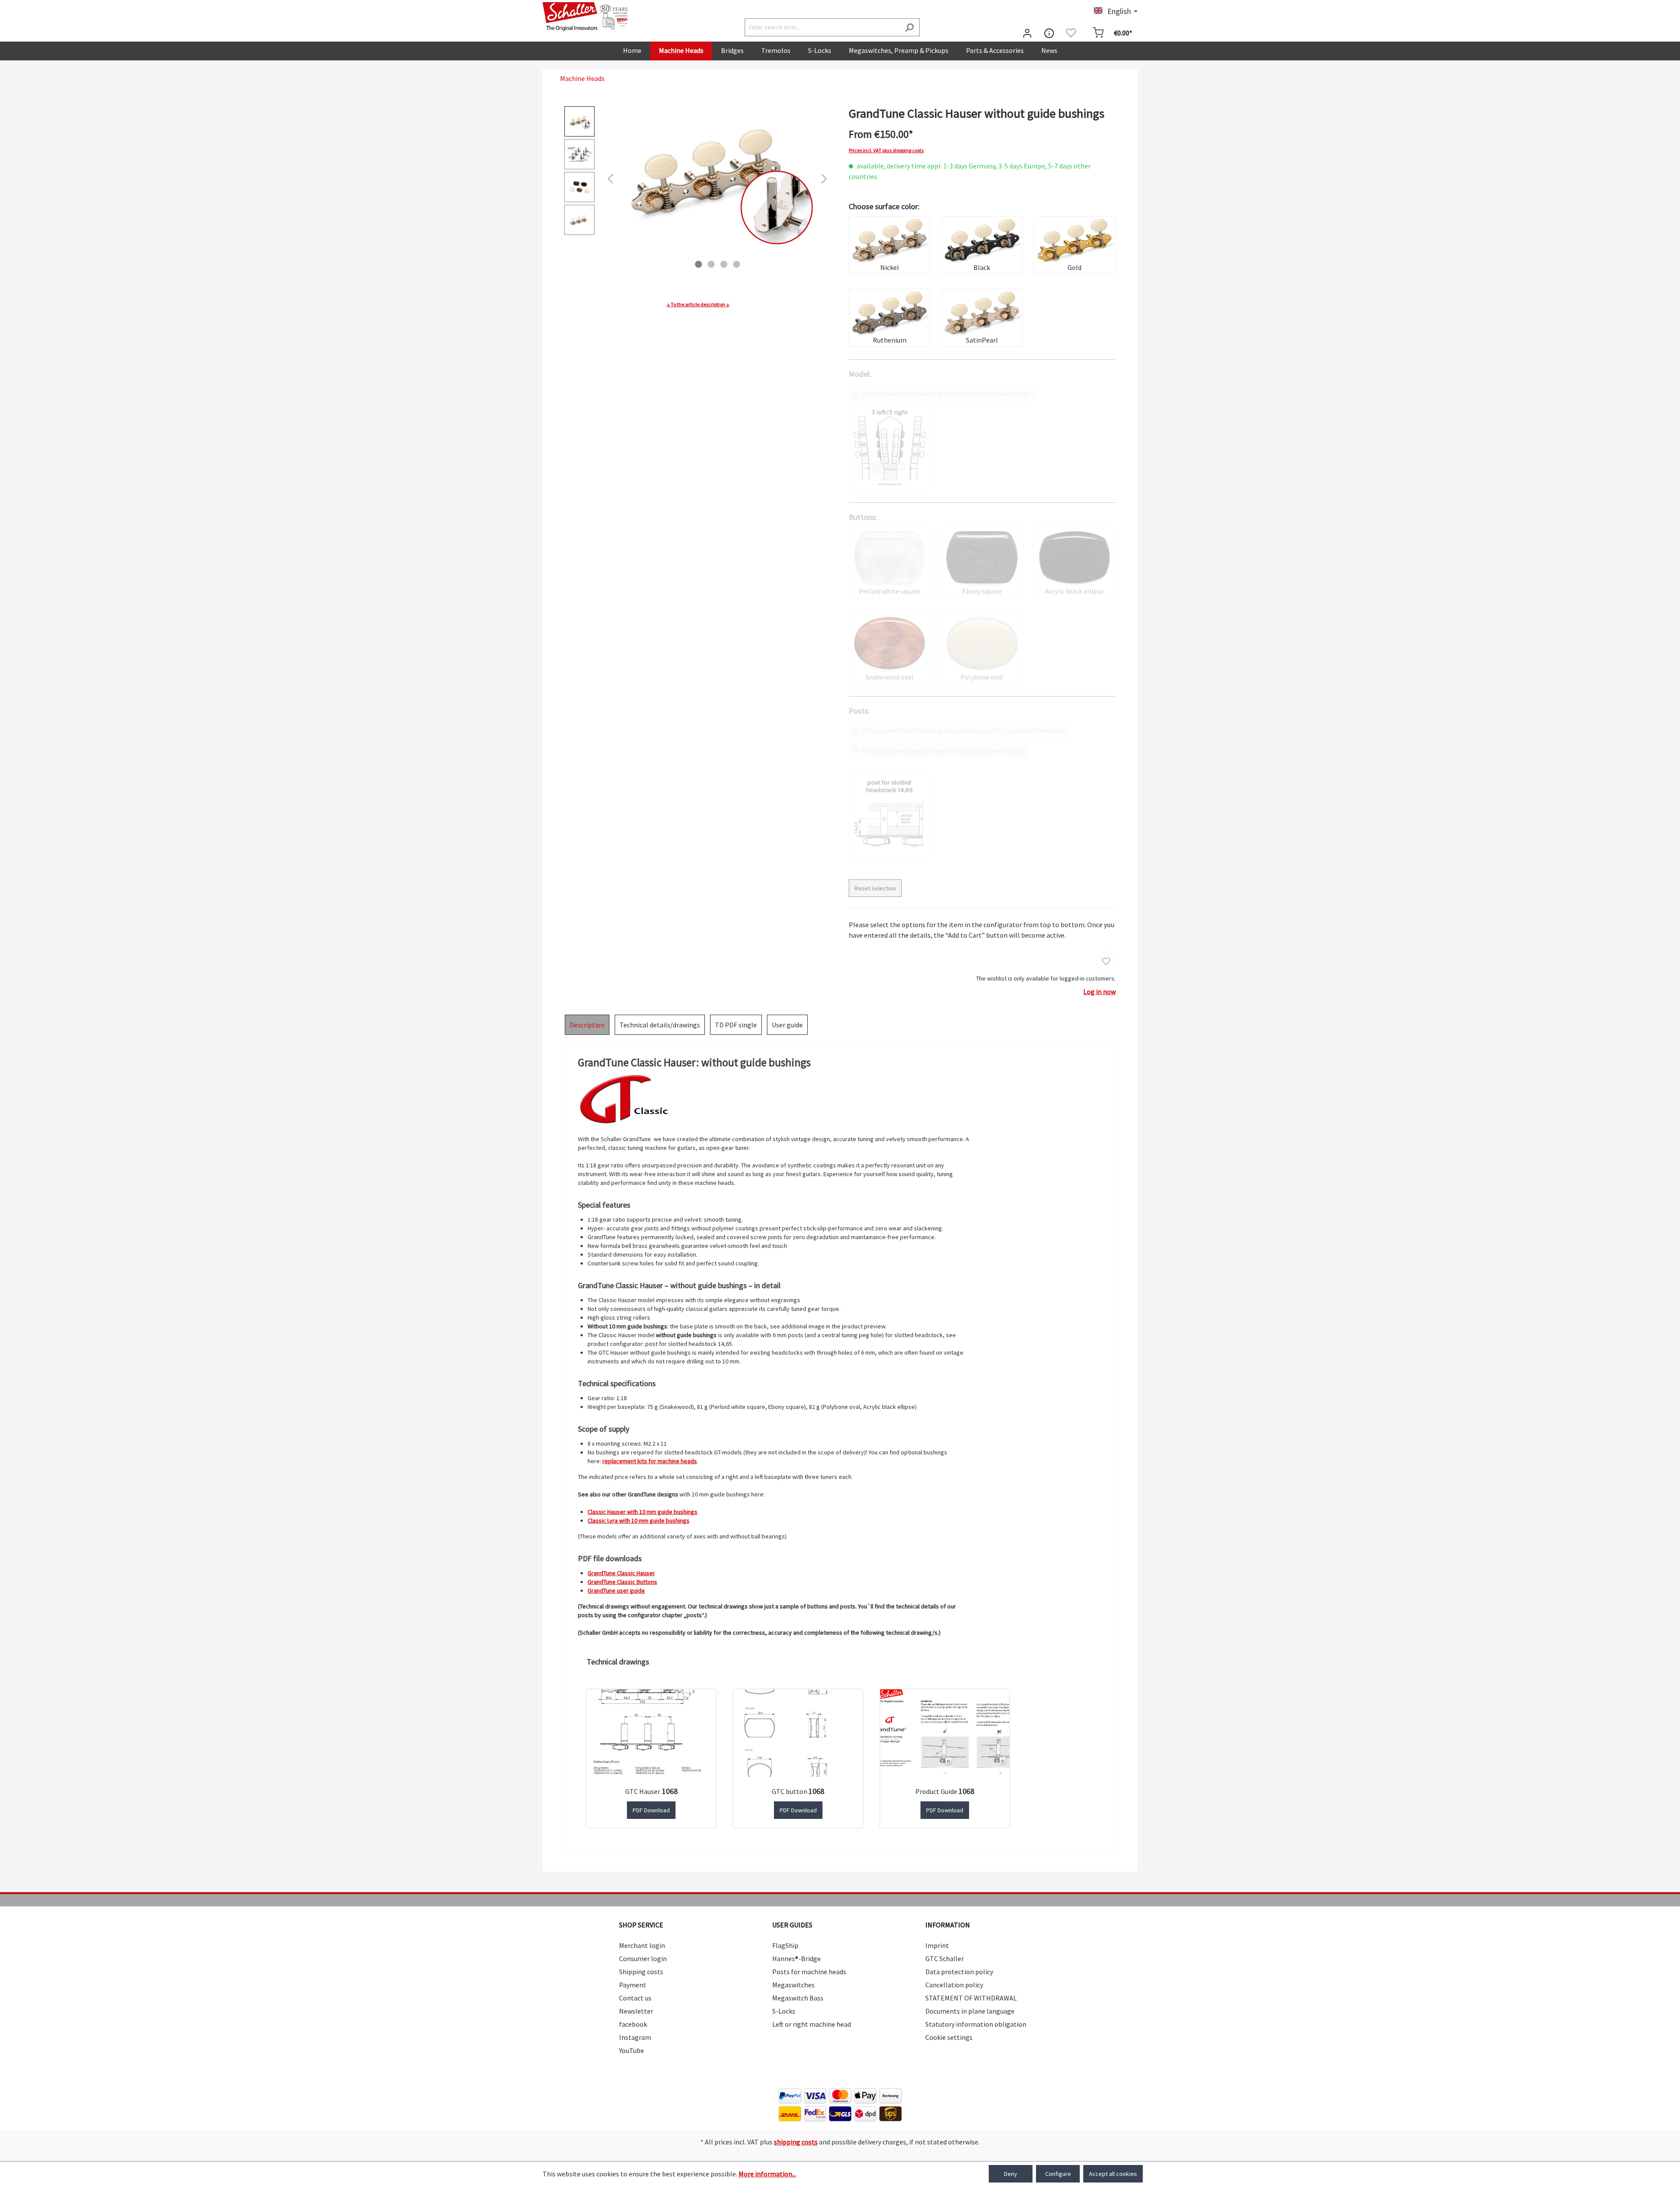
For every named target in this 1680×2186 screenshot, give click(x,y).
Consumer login (643, 1958)
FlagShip (785, 1945)
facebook (633, 2024)
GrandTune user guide (616, 1590)
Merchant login (642, 1945)
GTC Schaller (945, 1958)
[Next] (824, 178)
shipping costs (796, 2142)
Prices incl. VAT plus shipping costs (886, 151)
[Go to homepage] (586, 17)
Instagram (635, 2037)
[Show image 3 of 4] (724, 264)
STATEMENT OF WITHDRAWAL (971, 1998)
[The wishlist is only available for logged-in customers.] (1071, 33)
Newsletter (636, 2011)
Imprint (937, 1945)
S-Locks (784, 2011)
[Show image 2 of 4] (711, 264)
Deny (1011, 2174)
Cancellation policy (954, 1985)
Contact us (635, 1998)
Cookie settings (949, 2037)
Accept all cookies (1113, 2174)
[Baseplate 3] (889, 448)
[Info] (1049, 33)
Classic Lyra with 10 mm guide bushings (639, 1520)
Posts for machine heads (809, 1972)
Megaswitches (793, 1985)
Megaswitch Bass (798, 1998)
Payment (633, 1985)
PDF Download (651, 1810)
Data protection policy (959, 1972)
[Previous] (610, 178)
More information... (767, 2174)
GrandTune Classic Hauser (621, 1573)
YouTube (632, 2050)
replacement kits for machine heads (650, 1461)
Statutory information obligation (976, 2024)
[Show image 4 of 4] (736, 264)
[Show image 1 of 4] (698, 264)
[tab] (587, 1025)
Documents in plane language (970, 2011)
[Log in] (1027, 33)
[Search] (909, 27)
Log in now (1099, 991)
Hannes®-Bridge (796, 1958)
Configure (1058, 2174)
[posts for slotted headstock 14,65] (889, 815)
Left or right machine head (812, 2024)
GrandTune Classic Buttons (622, 1582)
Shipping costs (641, 1972)
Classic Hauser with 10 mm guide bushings (642, 1512)
